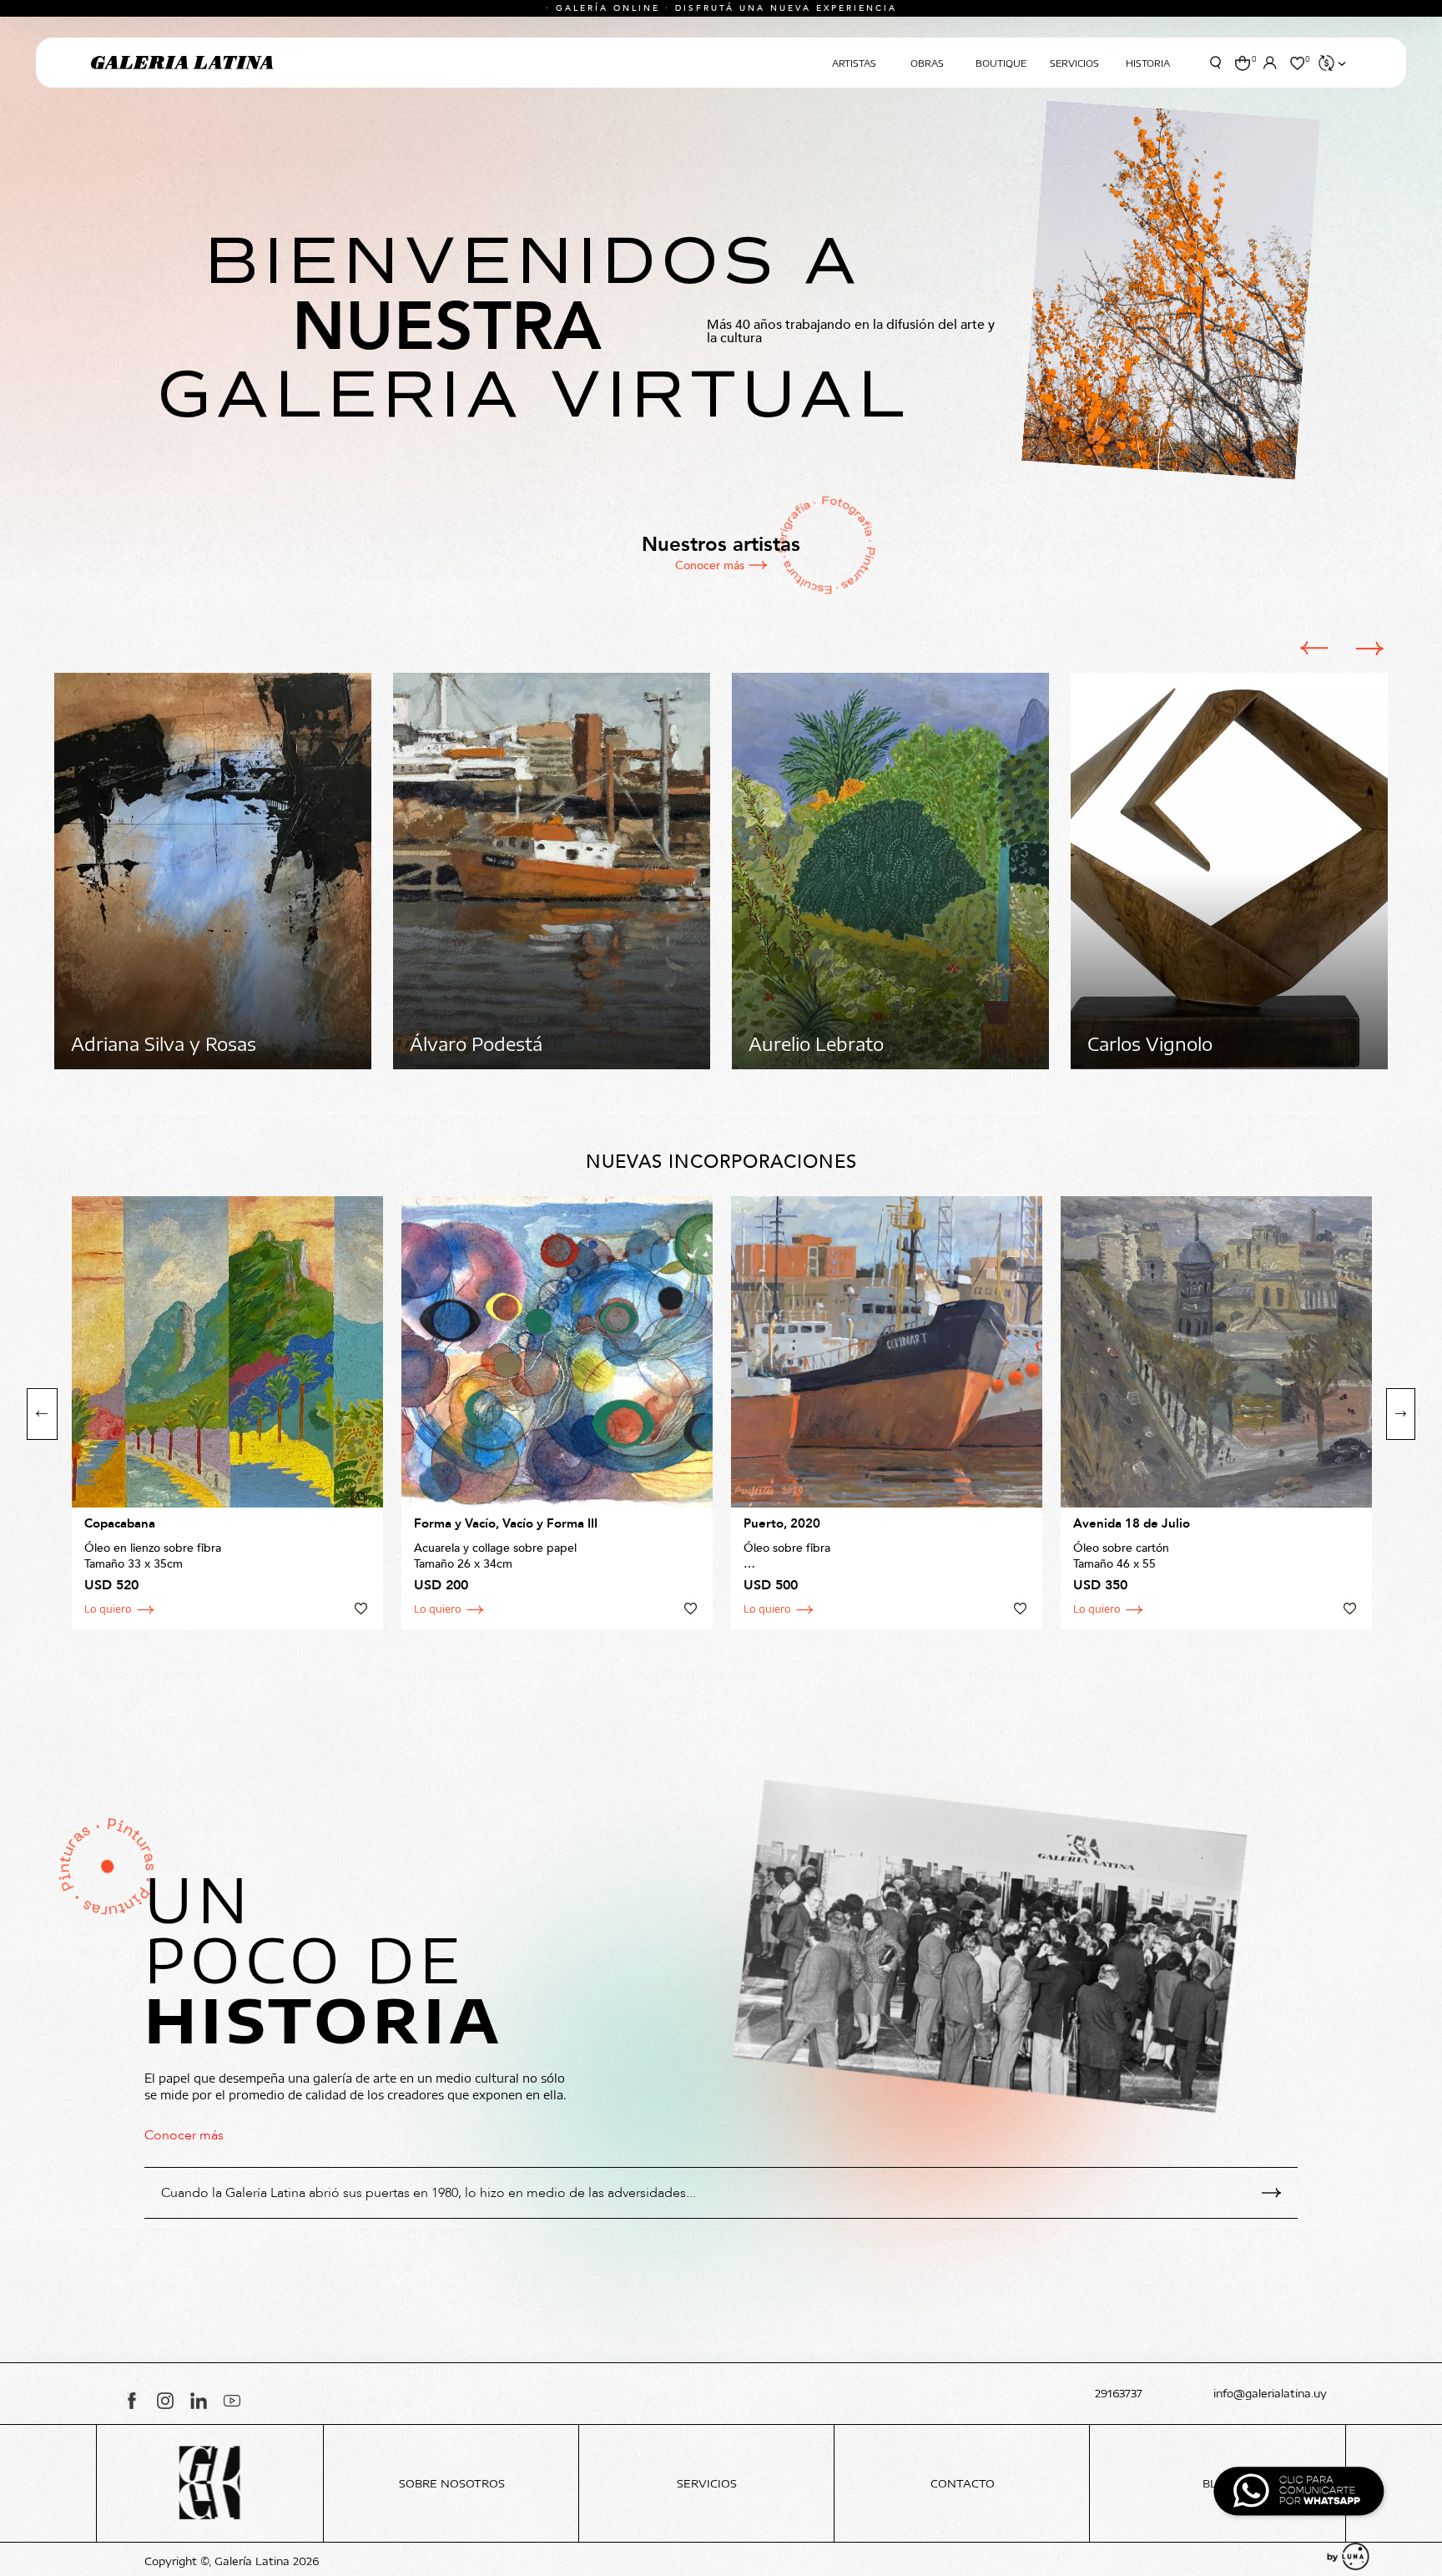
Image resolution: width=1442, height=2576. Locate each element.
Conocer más (710, 566)
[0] (1242, 63)
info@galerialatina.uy (1270, 2394)
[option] (213, 871)
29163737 (1119, 2394)
